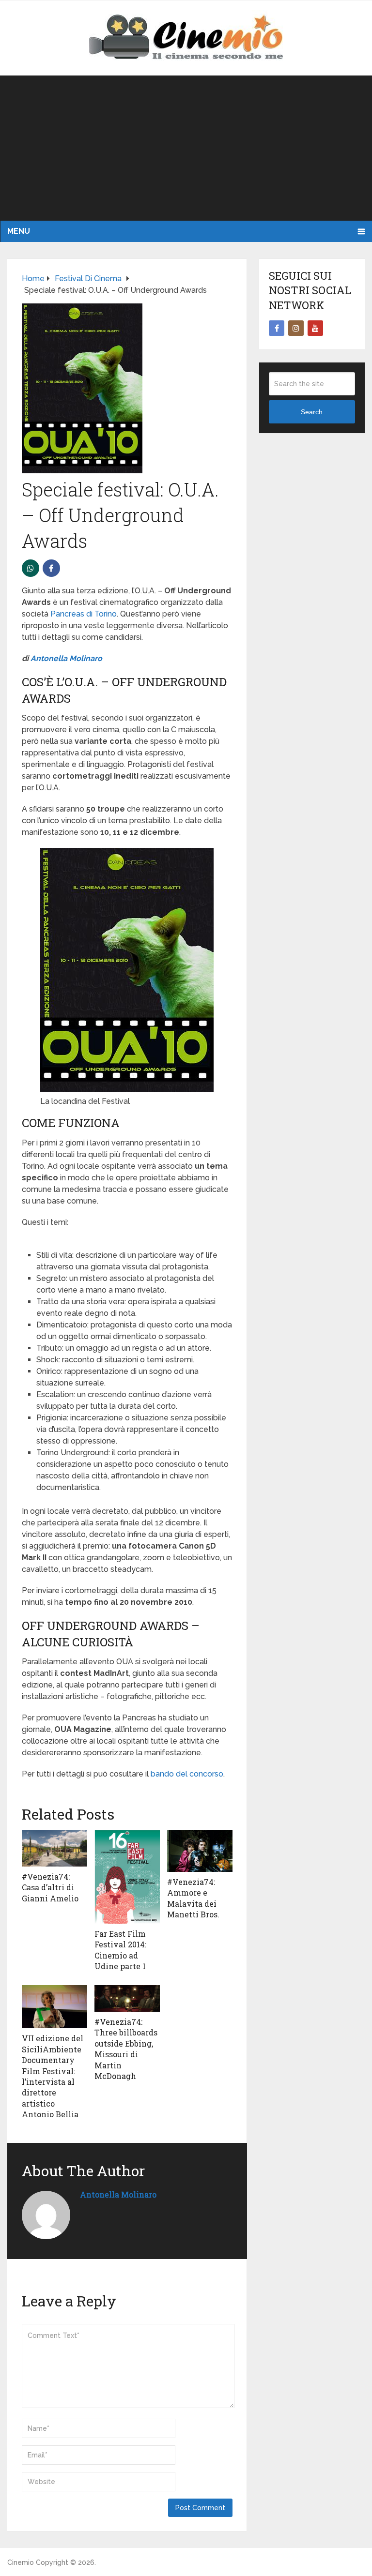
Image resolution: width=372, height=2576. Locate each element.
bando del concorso (187, 1774)
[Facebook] (277, 328)
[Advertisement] (186, 148)
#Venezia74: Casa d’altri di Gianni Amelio (50, 1887)
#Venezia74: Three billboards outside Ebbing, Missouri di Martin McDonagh (126, 2049)
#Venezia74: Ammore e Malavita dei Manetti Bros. (193, 1898)
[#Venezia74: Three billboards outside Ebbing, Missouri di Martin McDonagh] (127, 1998)
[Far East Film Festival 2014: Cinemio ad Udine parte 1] (127, 1877)
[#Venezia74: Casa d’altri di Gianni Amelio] (54, 1848)
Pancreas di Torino (84, 614)
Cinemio (21, 2562)
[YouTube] (315, 328)
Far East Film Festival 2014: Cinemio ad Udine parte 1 (120, 1950)
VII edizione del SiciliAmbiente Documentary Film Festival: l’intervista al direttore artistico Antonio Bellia (53, 2076)
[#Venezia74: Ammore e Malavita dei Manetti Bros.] (200, 1851)
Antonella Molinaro (66, 658)
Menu (19, 231)
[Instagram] (296, 328)
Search (312, 412)
